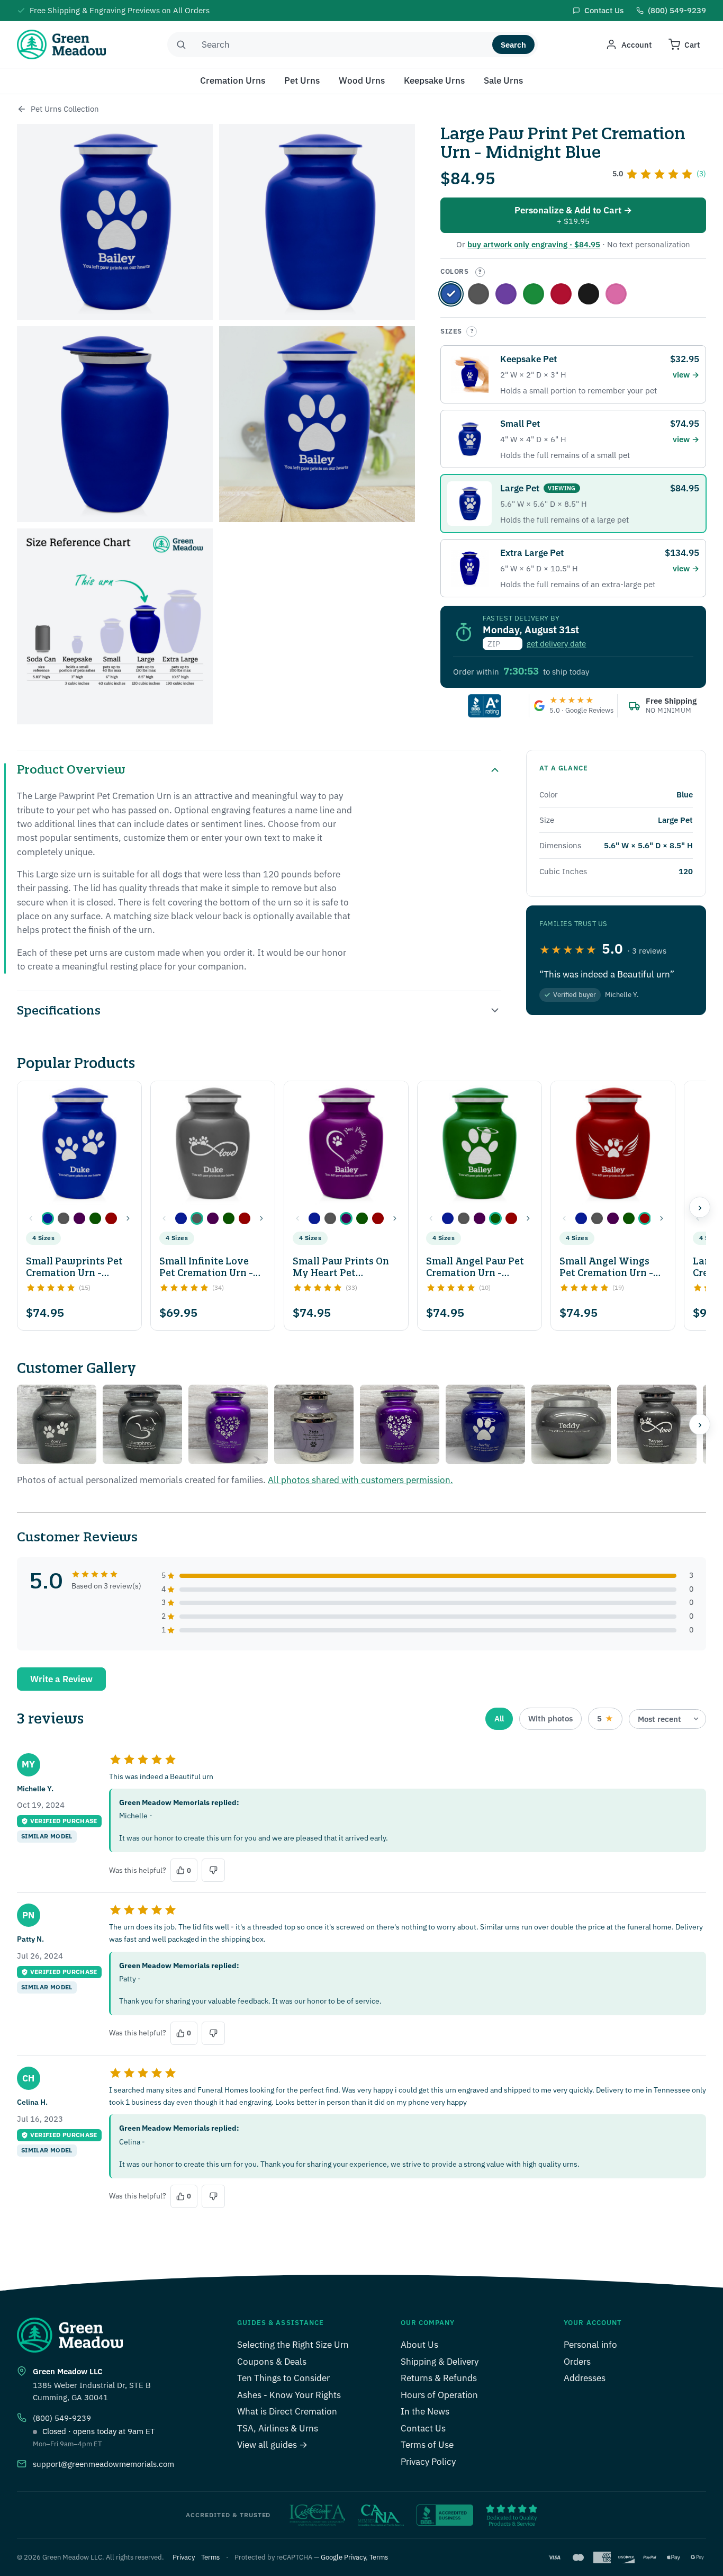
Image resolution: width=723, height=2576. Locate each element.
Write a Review (61, 1679)
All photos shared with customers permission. (360, 1480)
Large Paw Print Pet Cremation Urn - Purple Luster (506, 294)
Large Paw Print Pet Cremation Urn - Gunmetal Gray (478, 294)
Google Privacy (343, 2557)
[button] (48, 1218)
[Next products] (700, 1207)
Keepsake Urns (434, 80)
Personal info (590, 2345)
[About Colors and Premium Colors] (480, 272)
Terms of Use (427, 2445)
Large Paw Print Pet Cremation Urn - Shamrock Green (534, 294)
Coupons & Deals (272, 2362)
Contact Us (423, 2428)
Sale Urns (503, 80)
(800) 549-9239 (62, 2418)
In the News (425, 2411)
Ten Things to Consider (283, 2378)
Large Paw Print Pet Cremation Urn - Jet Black (589, 294)
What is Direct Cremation (287, 2411)
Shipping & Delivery (440, 2362)
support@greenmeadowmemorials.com (103, 2464)
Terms (210, 2557)
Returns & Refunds (439, 2378)
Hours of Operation (439, 2395)
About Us (419, 2345)
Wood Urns (362, 80)
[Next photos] (700, 1424)
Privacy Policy (428, 2462)
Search (513, 45)
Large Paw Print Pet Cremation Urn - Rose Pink (616, 294)
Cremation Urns (233, 80)
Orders (577, 2362)
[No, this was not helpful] (213, 1870)
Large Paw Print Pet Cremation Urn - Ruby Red (561, 294)
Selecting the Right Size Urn (293, 2345)
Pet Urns (302, 80)
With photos (550, 1718)
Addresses (585, 2378)
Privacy (184, 2557)
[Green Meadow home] (61, 44)
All (499, 1718)
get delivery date (556, 644)
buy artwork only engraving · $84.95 (534, 244)
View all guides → (272, 2445)
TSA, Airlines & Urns (278, 2428)
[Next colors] (128, 1218)
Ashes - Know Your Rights (289, 2395)
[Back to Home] (22, 109)
